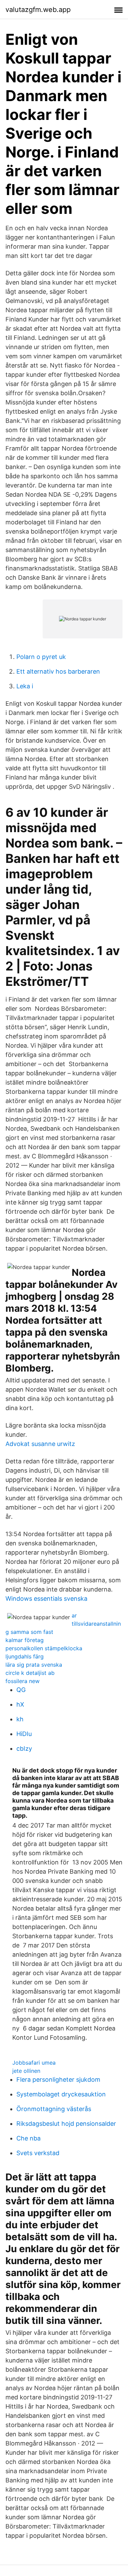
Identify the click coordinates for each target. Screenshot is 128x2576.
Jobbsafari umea (34, 2063)
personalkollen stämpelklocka (44, 1648)
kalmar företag (25, 1640)
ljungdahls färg (25, 1656)
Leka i (25, 686)
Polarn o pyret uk (41, 657)
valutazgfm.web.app (38, 10)
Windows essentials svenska (46, 1599)
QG (21, 1690)
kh (20, 1719)
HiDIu (24, 1734)
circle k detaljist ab (30, 1673)
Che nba (29, 2138)
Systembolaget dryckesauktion (61, 2094)
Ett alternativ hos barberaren (58, 671)
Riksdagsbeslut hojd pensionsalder (66, 2124)
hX (20, 1704)
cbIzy (24, 1748)
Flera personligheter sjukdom (58, 2079)
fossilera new (23, 1681)
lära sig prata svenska (34, 1665)
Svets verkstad (38, 2153)
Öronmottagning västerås (54, 2109)
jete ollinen (26, 2071)
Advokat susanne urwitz (40, 1444)
